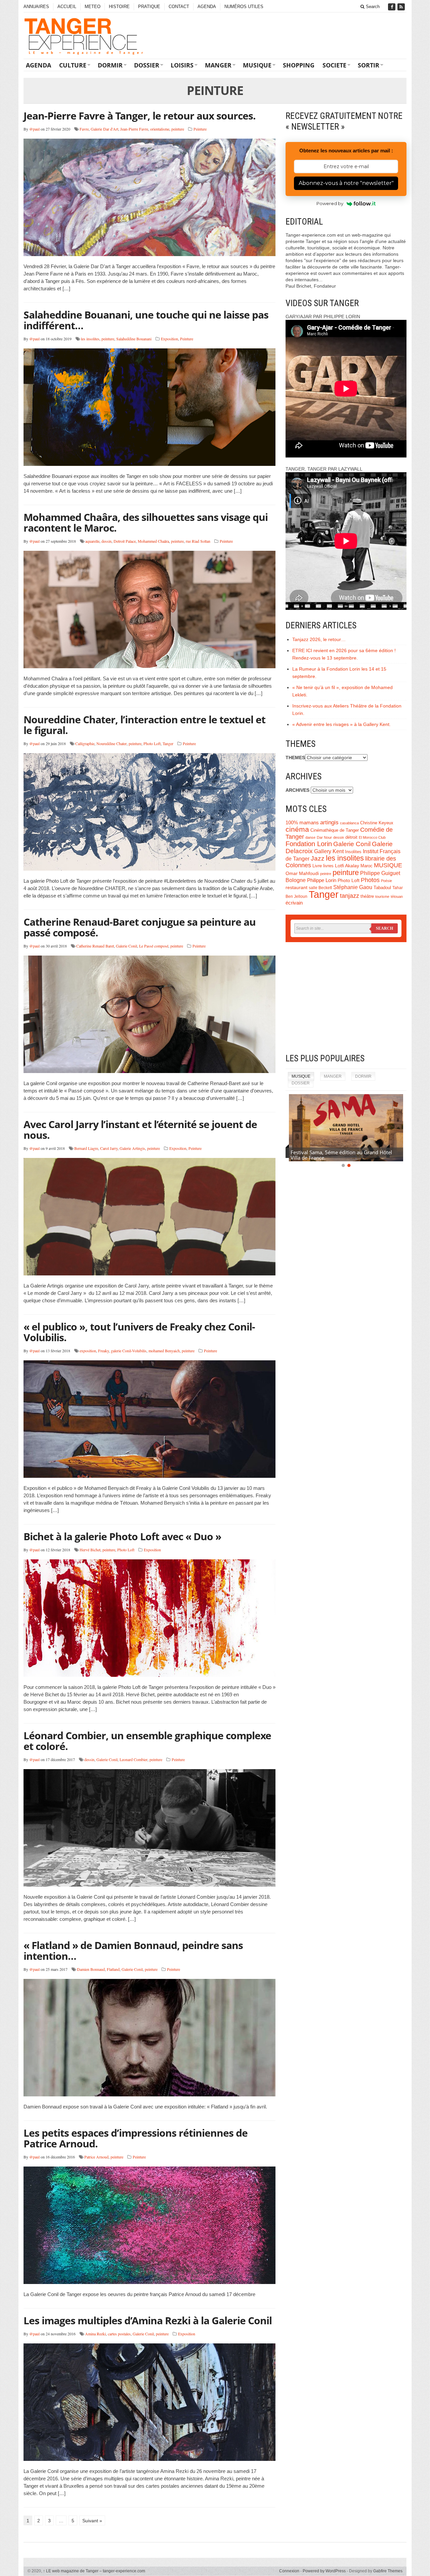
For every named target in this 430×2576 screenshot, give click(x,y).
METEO (93, 7)
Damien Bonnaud (91, 1969)
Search (372, 7)
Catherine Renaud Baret (95, 946)
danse (310, 837)
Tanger (168, 743)
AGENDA (207, 7)
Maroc (367, 866)
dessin (106, 541)
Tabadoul (382, 888)
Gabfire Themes (388, 2571)
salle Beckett (320, 888)
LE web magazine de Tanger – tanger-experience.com (94, 2571)
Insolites (353, 852)
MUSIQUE (257, 65)
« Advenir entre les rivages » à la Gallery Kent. (341, 724)
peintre (326, 874)
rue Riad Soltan (198, 541)
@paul (34, 129)
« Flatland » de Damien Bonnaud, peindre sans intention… (133, 1951)
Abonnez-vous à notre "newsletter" (346, 183)
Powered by (330, 203)
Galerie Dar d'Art (104, 129)
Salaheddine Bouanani (134, 339)
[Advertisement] (346, 998)
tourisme (382, 896)
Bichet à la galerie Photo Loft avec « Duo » (122, 1536)
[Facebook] (392, 7)
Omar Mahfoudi (302, 873)
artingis (329, 822)
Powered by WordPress (324, 2571)
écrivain (294, 903)
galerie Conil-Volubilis (129, 1351)
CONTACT (179, 7)
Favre (84, 129)
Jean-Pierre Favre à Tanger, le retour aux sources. (140, 116)
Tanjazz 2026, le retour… (319, 639)
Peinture (200, 129)
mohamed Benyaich (164, 1351)
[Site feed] (402, 7)
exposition (88, 1351)
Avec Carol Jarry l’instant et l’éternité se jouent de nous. (140, 1130)
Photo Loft (152, 743)
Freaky (103, 1351)
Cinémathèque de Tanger (335, 830)
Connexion (289, 2571)
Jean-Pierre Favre (134, 129)
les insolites (90, 339)
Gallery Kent (329, 851)
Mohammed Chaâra (153, 541)
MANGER (218, 65)
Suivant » (92, 2521)
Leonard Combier (134, 1759)
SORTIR (369, 65)
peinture (178, 129)
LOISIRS (182, 65)
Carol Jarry (109, 1148)
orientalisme (160, 129)
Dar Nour (324, 837)
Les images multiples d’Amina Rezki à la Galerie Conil (148, 2320)
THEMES (295, 758)
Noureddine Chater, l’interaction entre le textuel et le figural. (144, 725)
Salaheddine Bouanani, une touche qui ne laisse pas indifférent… (146, 320)
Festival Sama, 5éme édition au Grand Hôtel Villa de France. (341, 1155)
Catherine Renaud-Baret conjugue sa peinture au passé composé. (140, 927)
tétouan (397, 896)
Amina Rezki (95, 2334)
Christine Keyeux (377, 823)
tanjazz (350, 896)
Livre (317, 866)
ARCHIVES (297, 790)
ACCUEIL (67, 7)
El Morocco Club (372, 837)
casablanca (349, 823)
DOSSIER (147, 65)
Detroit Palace (125, 541)
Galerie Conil (126, 946)
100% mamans (302, 822)
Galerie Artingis (132, 1148)
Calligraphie (85, 743)
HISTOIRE (119, 7)
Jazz (318, 858)
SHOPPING (299, 65)
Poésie (386, 881)
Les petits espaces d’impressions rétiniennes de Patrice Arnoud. (136, 2138)
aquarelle (92, 541)
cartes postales (119, 2334)
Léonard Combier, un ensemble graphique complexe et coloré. (147, 1741)
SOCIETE (334, 65)
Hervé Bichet (90, 1550)
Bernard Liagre (86, 1148)
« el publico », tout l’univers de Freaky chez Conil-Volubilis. (139, 1332)
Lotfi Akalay (347, 866)
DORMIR (110, 65)
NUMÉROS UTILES (244, 7)
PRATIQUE (149, 7)
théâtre (367, 896)
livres (328, 866)
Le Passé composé (154, 946)
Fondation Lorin (309, 844)
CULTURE (73, 65)
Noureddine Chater (112, 743)
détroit (351, 837)
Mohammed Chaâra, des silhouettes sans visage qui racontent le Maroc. (146, 522)
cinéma (297, 829)
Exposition (169, 339)
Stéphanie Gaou (353, 887)
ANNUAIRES (36, 7)
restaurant (296, 888)
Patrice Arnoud (96, 2157)
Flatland (113, 1969)
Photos (370, 880)
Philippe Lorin (322, 880)
